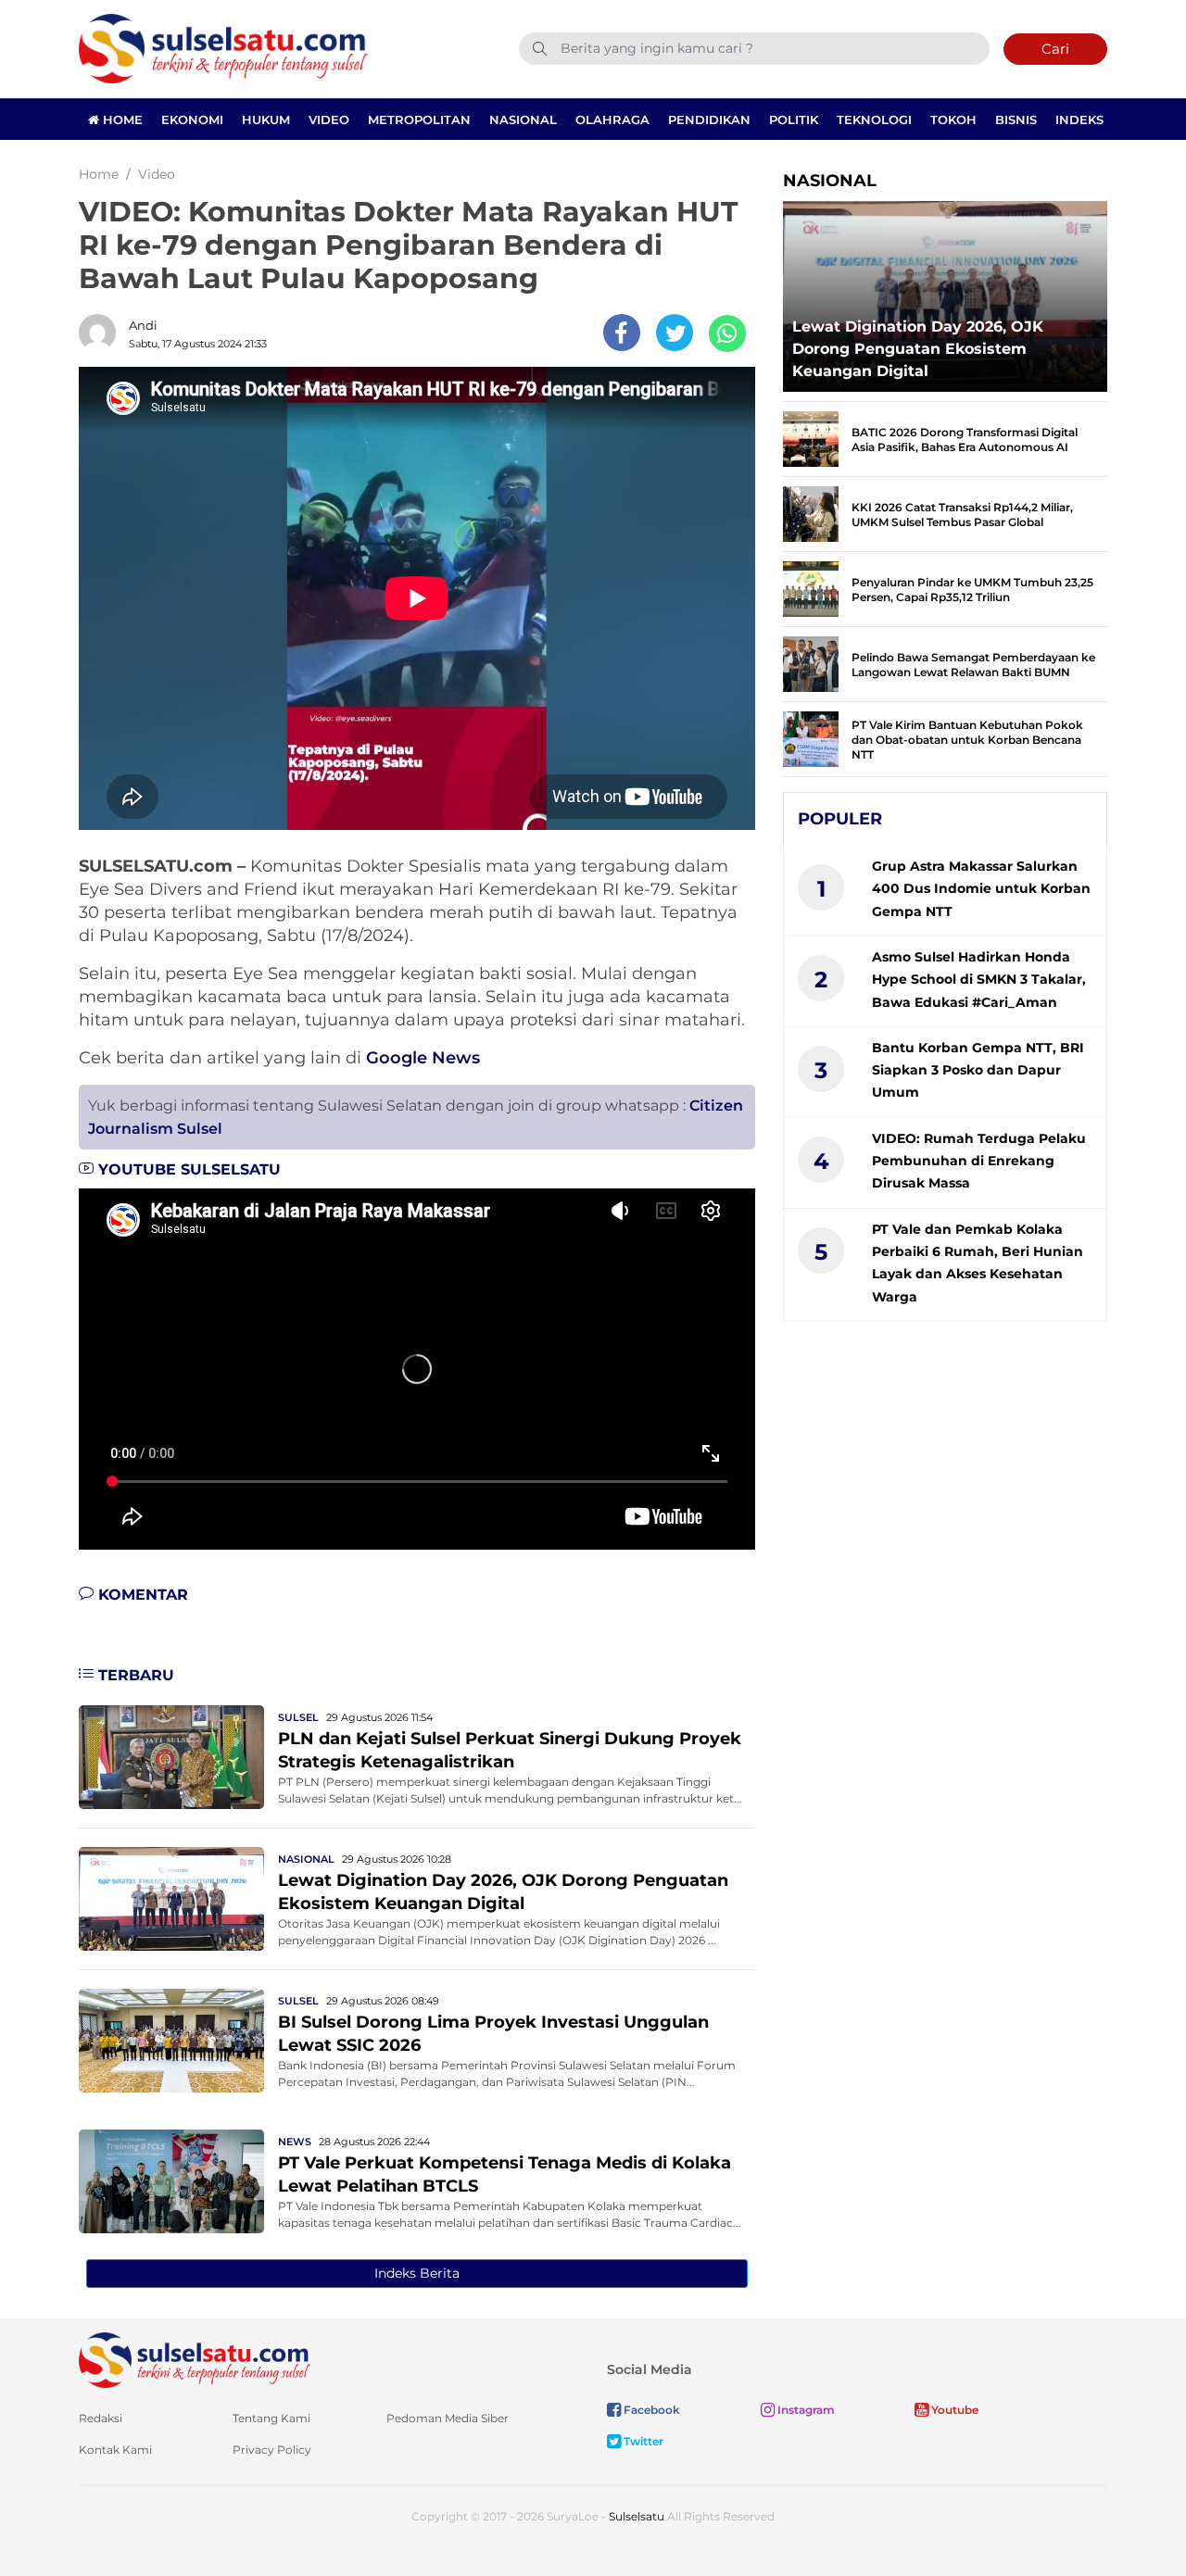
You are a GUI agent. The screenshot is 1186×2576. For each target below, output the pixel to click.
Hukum (266, 119)
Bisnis (1016, 119)
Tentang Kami (271, 2418)
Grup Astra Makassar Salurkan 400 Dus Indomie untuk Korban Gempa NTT (981, 889)
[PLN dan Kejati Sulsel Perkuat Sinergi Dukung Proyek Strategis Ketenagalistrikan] (171, 1756)
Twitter (642, 2441)
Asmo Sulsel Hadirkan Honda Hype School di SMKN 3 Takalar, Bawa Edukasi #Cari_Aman (979, 980)
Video (329, 119)
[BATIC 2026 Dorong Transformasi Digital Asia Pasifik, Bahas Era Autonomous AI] (811, 438)
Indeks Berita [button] (417, 2273)
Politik (794, 119)
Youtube (953, 2410)
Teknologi (874, 119)
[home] (195, 2359)
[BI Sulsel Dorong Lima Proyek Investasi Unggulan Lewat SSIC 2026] (171, 2039)
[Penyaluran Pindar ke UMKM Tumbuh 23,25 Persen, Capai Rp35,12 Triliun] (811, 588)
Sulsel (298, 1717)
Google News (423, 1058)
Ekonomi (192, 119)
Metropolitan (419, 119)
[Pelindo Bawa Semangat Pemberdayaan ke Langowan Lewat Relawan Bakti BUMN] (811, 663)
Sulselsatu (637, 2516)
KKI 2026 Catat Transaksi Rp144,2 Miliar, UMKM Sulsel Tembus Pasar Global (962, 515)
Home (121, 119)
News (295, 2142)
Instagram (805, 2410)
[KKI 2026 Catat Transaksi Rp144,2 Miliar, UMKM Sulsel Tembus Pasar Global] (811, 513)
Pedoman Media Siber (448, 2418)
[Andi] (102, 333)
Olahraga (612, 119)
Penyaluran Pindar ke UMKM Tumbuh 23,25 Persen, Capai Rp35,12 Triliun (972, 590)
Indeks (1079, 119)
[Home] (223, 48)
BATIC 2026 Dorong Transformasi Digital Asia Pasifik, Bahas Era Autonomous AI (965, 440)
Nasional (523, 119)
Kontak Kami (115, 2450)
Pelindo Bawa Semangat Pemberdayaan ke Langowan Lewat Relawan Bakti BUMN (973, 665)
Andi (143, 325)
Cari (1055, 49)
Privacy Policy (272, 2450)
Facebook (650, 2410)
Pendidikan (709, 119)
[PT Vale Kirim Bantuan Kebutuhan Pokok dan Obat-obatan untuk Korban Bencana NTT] (811, 738)
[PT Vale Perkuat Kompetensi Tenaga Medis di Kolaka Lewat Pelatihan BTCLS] (171, 2180)
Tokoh (953, 119)
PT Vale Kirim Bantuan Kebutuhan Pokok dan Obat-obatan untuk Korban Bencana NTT (967, 740)
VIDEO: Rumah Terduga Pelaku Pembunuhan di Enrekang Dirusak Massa (979, 1161)
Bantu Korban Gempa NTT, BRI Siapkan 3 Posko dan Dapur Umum (978, 1070)
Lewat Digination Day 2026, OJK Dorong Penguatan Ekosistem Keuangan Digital (918, 349)
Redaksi (101, 2418)
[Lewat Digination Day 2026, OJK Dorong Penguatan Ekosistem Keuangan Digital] (171, 1897)
